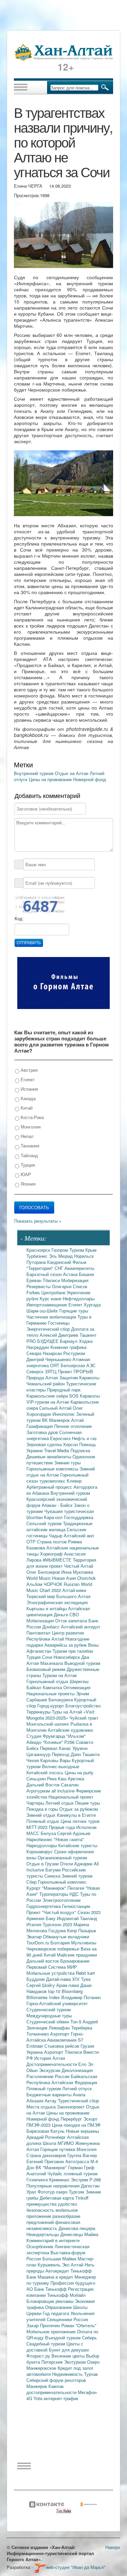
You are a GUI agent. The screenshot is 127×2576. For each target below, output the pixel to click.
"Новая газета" (69, 1839)
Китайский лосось (46, 1772)
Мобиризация (75, 1280)
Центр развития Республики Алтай (55, 1636)
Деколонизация (77, 2070)
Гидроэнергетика (44, 1906)
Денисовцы (72, 2234)
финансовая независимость (53, 2225)
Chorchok (87, 1578)
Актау (51, 2101)
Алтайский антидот (81, 1627)
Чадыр (56, 1535)
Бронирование (75, 1961)
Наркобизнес (40, 1839)
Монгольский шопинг (48, 1724)
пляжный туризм (81, 2173)
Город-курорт (51, 1706)
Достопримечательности (52, 2064)
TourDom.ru (38, 1943)
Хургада (92, 1305)
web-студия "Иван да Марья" (76, 2567)
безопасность (41, 2210)
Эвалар (35, 1936)
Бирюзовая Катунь (46, 2131)
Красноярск (39, 1250)
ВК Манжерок (57, 1420)
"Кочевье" (54, 1742)
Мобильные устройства (51, 1973)
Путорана (37, 1262)
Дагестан (90, 2186)
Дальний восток (43, 1961)
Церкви (35, 2313)
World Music (39, 1578)
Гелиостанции (76, 1906)
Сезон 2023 (89, 1912)
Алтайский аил (79, 1535)
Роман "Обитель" (79, 2325)
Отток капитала (72, 1621)
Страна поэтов (52, 1542)
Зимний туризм (77, 1876)
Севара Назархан (45, 1353)
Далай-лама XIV (63, 1979)
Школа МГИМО (59, 2143)
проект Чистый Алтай (71, 1566)
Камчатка (53, 1687)
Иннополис (64, 1414)
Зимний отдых (42, 1815)
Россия (81, 2319)
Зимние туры (67, 1463)
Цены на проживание (51, 779)
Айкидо (35, 1742)
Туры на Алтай (68, 1712)
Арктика (76, 1778)
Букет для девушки (69, 2350)
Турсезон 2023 (58, 1924)
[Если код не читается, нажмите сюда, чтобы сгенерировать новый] (40, 906)
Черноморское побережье (54, 1949)
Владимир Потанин (81, 1997)
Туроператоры (54, 1894)
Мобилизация (41, 1621)
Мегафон (87, 2392)
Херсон (71, 1444)
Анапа (79, 2094)
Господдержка (79, 1517)
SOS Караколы (84, 1396)
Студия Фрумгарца (46, 1736)
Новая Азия (65, 1578)
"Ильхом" (76, 1736)
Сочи (48, 1657)
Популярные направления (54, 2186)
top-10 (55, 1991)
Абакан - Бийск (58, 1505)
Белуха (49, 1833)
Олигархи (62, 1286)
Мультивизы (84, 1943)
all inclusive (64, 1791)
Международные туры (49, 2015)
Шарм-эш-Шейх (43, 1311)
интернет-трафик (61, 2398)
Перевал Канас (56, 1748)
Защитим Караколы (79, 1377)
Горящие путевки (58, 2149)
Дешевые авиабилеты (49, 1456)
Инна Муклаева (77, 1572)
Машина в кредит (56, 2277)
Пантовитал (39, 1633)
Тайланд (29, 1155)
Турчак (91, 2374)
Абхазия (36, 2101)
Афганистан (39, 1651)
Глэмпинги (38, 2180)
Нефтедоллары (79, 1298)
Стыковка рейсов (62, 2046)
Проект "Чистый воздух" (52, 1912)
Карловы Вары (56, 1760)
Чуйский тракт (84, 1718)
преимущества (42, 2204)
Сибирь (89, 2338)
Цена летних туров (80, 1821)
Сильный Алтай (56, 1408)
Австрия (28, 1070)
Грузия (87, 2046)
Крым (91, 1250)
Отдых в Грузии (43, 1864)
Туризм (77, 1250)
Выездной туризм (82, 1663)
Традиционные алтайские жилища (59, 1526)
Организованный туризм (62, 1857)
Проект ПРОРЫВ (76, 1371)
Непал (26, 1136)
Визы (93, 1645)
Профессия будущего (73, 2283)
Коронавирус (40, 1851)
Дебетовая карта (57, 2198)
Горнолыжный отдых (48, 1681)
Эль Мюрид (61, 1256)
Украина (35, 2052)
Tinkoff (82, 2198)
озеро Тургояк (71, 2192)
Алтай (77, 1420)
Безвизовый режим (47, 1669)
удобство (67, 2204)
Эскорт (90, 2119)
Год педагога (57, 2313)
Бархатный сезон (45, 1274)
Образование (59, 2307)
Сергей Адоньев (74, 1833)
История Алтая (50, 2058)
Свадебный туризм (46, 2344)
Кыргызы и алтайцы (47, 1608)
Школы (80, 2307)
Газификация (40, 1426)
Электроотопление (61, 1900)
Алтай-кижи (74, 1590)
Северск (36, 1371)
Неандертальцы (43, 2234)
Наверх (113, 2547)
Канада (27, 1098)
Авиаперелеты (79, 1268)
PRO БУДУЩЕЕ (43, 1341)
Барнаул (69, 1341)
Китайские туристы (78, 1845)
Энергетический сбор (49, 1329)
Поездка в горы (43, 1809)
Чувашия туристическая (69, 1511)
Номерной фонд (90, 779)
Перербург (72, 2119)
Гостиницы (59, 1323)
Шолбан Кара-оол (45, 1517)
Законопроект (71, 2107)
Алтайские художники (70, 1730)
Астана (71, 1274)
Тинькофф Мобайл (66, 2295)
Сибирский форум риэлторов (56, 2380)
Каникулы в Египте (76, 1815)
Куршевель (50, 2265)
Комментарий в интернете (53, 2240)
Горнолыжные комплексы (53, 1469)
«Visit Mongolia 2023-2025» (60, 1715)
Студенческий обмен (48, 2022)
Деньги (62, 1614)
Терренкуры (39, 1712)
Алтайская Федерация (74, 2082)
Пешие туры (88, 1803)
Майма (91, 2234)
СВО (74, 1614)
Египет (27, 1079)
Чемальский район (46, 1384)
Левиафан (60, 2028)
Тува (86, 1979)
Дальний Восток (44, 1785)
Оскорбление (40, 2246)
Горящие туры (74, 1311)
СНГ (59, 1268)
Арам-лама (68, 1985)
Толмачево (38, 2034)
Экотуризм (76, 2362)
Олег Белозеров (44, 1572)
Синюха (53, 1876)
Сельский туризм (45, 1523)
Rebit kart (85, 1973)
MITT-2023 (38, 1827)
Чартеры (36, 1803)
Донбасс (52, 1627)
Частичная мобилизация (52, 1317)
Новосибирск (67, 1657)
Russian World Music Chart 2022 (59, 1587)
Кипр (73, 1930)
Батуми (54, 1870)
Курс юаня (51, 1298)
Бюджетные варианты (50, 2094)
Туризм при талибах (73, 1651)
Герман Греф (81, 2167)
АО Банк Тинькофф (47, 2289)
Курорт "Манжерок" (47, 1888)
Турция (27, 1165)
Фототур (47, 2192)
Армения (36, 1918)
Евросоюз (61, 1438)
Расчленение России (49, 2076)
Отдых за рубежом (79, 1809)
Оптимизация (77, 1687)
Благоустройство (83, 1706)
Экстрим (80, 2180)
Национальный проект (71, 1797)
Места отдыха (42, 2107)
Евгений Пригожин (46, 2161)
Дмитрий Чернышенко (49, 1359)
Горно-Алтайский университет (57, 2003)
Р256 (70, 1742)
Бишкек (87, 1274)
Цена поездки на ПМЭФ (76, 2125)
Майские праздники (77, 1955)
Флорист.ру (39, 2356)
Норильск (84, 1256)
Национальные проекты (51, 1693)
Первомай (37, 1967)
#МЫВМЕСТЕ (58, 1560)
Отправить (29, 943)
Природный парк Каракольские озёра (54, 1393)
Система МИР (62, 1967)
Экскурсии (50, 2070)
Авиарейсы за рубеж (66, 1645)
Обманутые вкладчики (66, 1936)
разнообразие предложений (53, 2219)
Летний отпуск (77, 2088)
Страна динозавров (47, 2155)
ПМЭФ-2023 (39, 2125)
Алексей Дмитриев (60, 1335)
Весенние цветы (69, 2356)
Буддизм (36, 1979)
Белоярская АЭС (78, 1365)
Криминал (60, 2180)
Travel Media (57, 1450)
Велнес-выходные (61, 1766)
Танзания (29, 1146)
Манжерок (37, 2386)
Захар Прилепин (44, 2325)
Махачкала (52, 1663)
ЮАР (25, 1174)
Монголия (30, 1127)
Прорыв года (62, 1827)
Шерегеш (79, 1681)
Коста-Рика (31, 1117)
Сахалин (70, 1785)
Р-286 (95, 2180)
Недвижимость (68, 2374)
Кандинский (60, 1262)
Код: (19, 919)
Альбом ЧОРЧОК (45, 1584)
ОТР (32, 1542)
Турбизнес (38, 1256)
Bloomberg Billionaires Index (55, 1994)
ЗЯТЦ (51, 1371)
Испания (29, 1089)
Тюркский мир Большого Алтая (58, 1596)
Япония (27, 1184)
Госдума (58, 1930)
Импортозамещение (47, 1305)
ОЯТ (55, 1365)
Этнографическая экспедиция (57, 1602)
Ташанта (91, 1754)
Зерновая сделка (45, 1444)
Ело (83, 2064)
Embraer (35, 2046)
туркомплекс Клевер (60, 1481)
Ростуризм (74, 1353)
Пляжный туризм (44, 2088)
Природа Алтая (43, 1377)
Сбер (32, 1882)
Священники (60, 2319)
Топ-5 (77, 2022)
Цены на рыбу (79, 1772)
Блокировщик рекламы (51, 2301)
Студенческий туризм (49, 2009)
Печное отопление (73, 1426)
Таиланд (89, 1918)
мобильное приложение (52, 2213)
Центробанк (54, 1292)
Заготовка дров (43, 1432)
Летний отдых (60, 1803)
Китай (26, 1108)
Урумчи (80, 1748)
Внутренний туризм (34, 773)
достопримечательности (52, 2392)
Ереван (35, 1280)
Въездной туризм (63, 2338)
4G (30, 2398)
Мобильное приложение (52, 2331)
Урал (32, 2192)
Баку (51, 1918)
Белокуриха (61, 1699)
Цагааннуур (39, 1754)
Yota (39, 2398)
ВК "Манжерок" (52, 2167)
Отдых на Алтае (72, 773)
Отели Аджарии (77, 1864)
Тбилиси (52, 1280)
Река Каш (57, 1778)
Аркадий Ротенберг (47, 2137)
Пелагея (77, 1888)
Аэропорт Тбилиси (64, 2052)
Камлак (56, 2386)
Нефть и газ (84, 1438)
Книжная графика (68, 1347)
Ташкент (88, 1335)
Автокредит (58, 2271)
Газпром (60, 1250)
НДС (75, 1894)
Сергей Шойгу (41, 1985)
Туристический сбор (78, 2101)
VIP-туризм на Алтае (48, 1402)
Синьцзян (37, 1778)
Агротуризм (39, 1791)
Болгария (61, 1943)
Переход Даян (67, 1754)
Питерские (53, 2362)
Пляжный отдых (44, 1821)
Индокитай (68, 1918)
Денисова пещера (77, 2228)
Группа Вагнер (82, 2155)
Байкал (35, 1687)
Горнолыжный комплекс (62, 1882)
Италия (35, 1924)
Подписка (80, 1450)
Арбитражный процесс (50, 1487)
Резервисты (39, 1286)
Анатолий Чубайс (45, 2173)
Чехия (33, 1760)
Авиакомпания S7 (65, 2040)
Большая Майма (60, 2259)
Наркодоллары (42, 1845)
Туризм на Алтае (60, 1675)
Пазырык (87, 1930)
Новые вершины (82, 2131)
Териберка (82, 2028)
